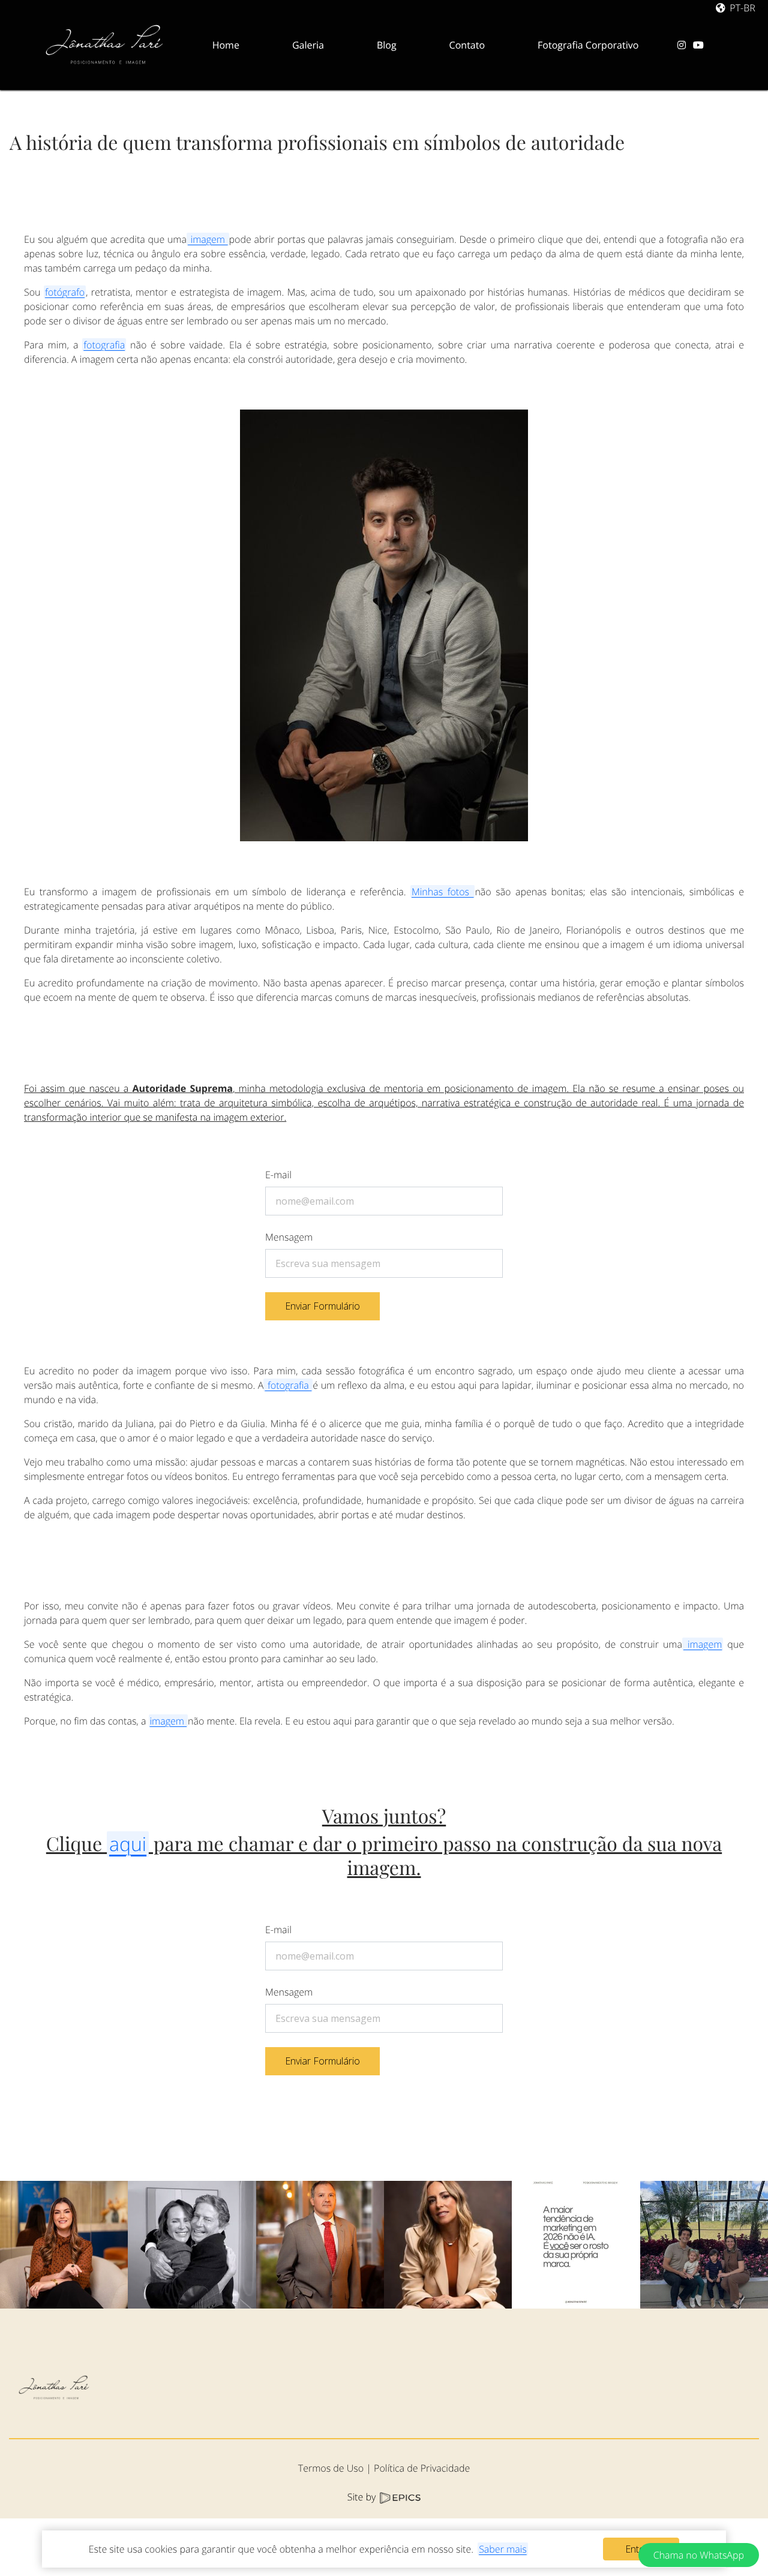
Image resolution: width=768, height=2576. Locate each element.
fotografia (104, 345)
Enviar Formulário (322, 1306)
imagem (208, 239)
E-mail (278, 1175)
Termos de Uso (331, 2468)
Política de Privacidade (422, 2468)
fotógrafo (65, 292)
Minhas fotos (443, 892)
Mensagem (289, 1237)
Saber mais (503, 2549)
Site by (363, 2497)
